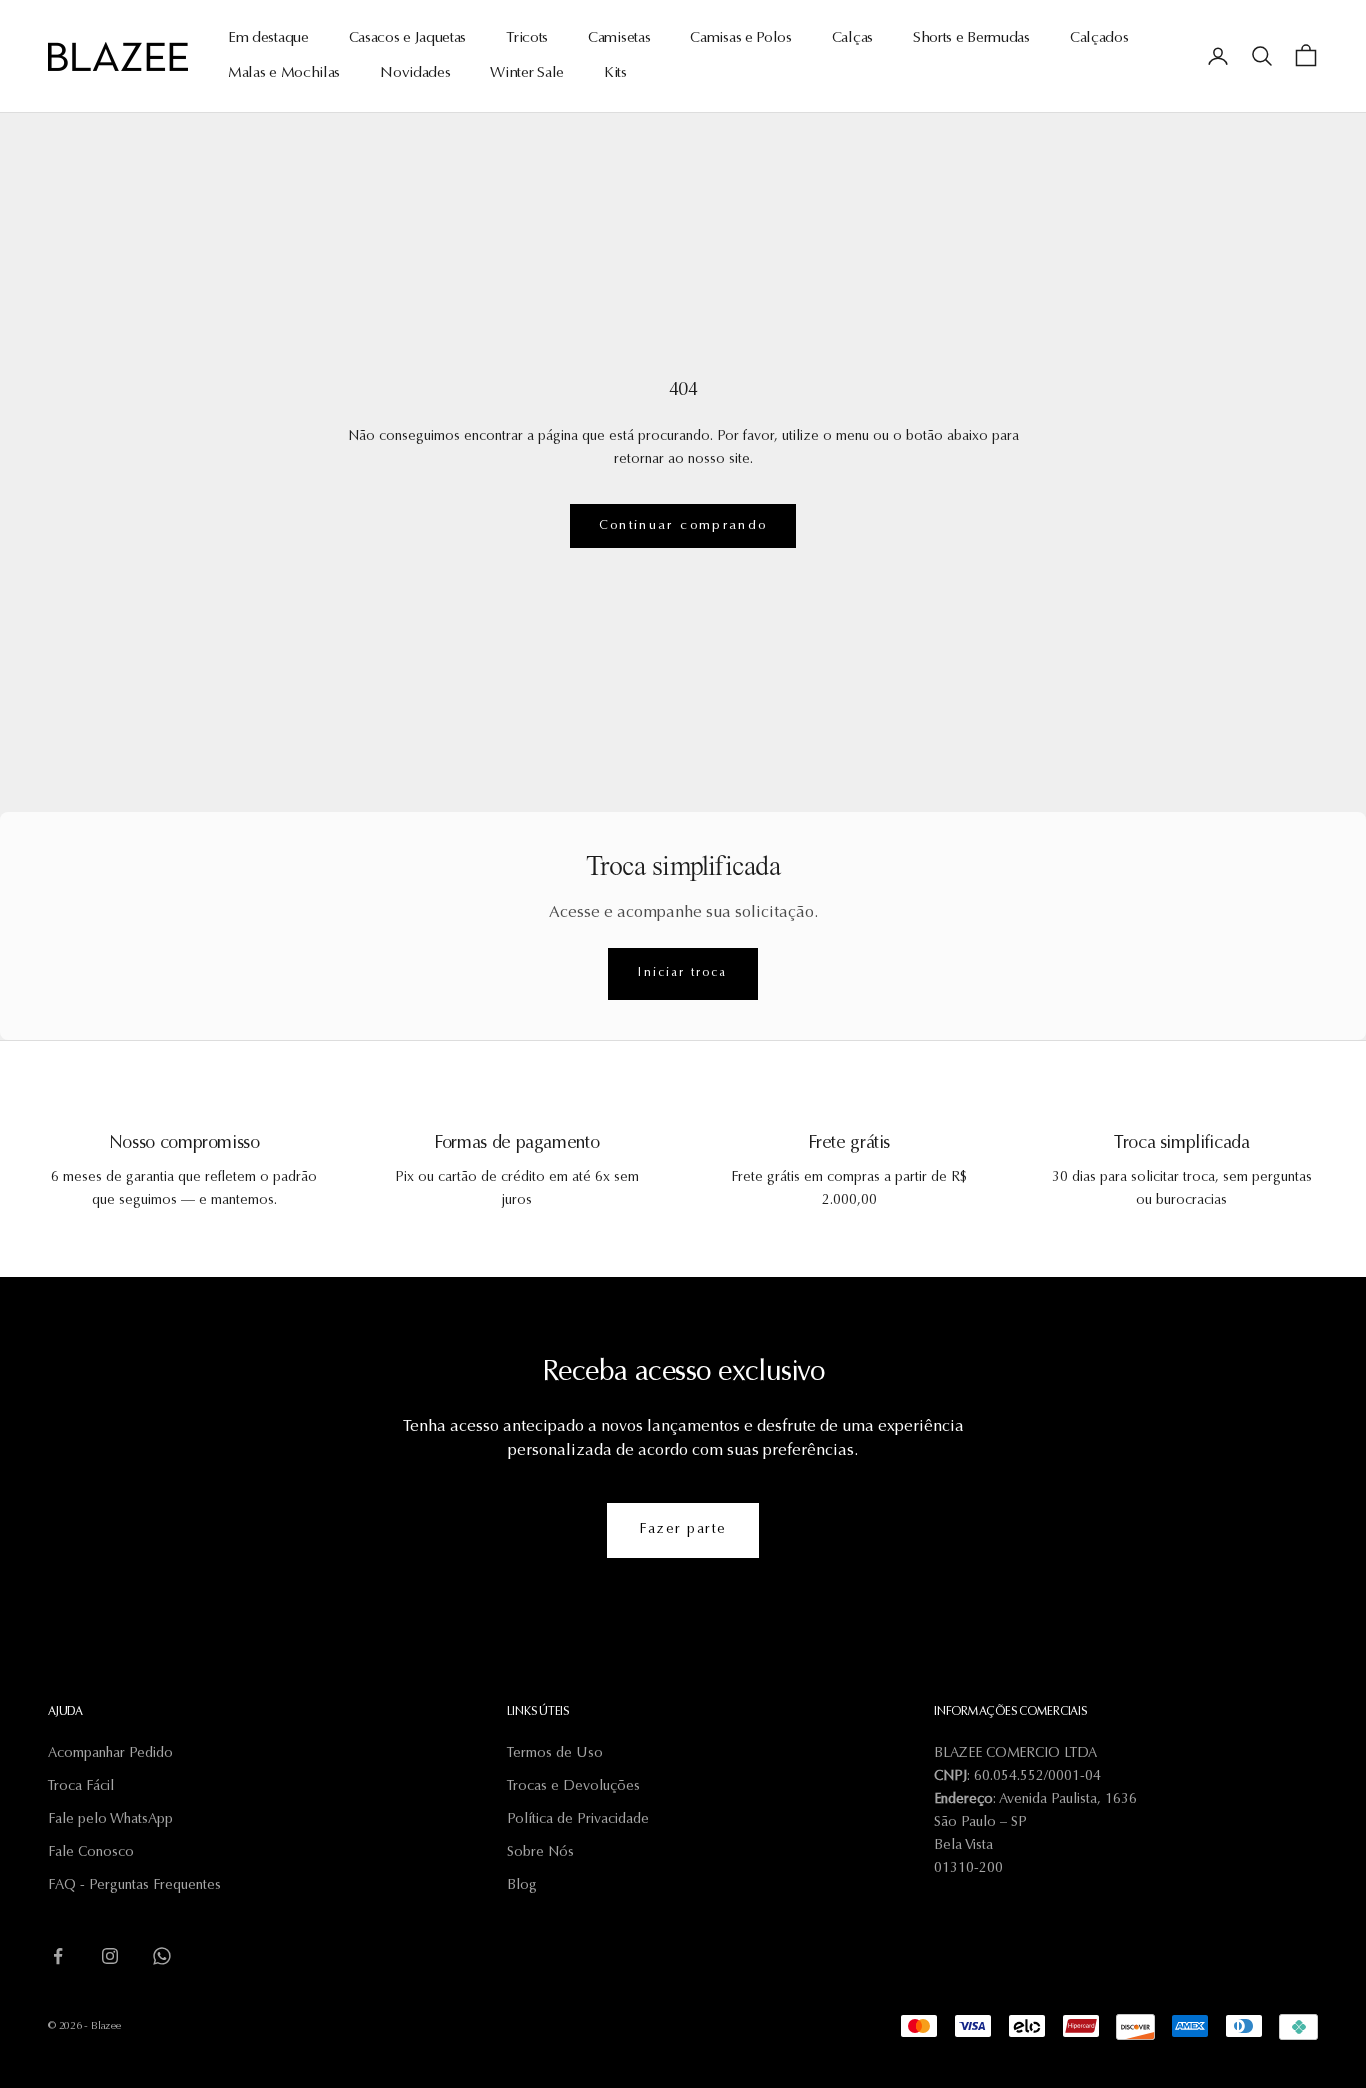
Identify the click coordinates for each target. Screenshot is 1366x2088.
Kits (615, 73)
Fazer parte (683, 1530)
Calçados (1099, 38)
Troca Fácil (81, 1787)
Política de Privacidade (578, 1820)
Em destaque (268, 38)
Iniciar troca (682, 973)
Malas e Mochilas (284, 73)
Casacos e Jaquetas (408, 38)
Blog (522, 1886)
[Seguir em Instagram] (110, 1956)
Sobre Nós (540, 1853)
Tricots (527, 38)
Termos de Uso (555, 1754)
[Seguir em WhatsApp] (162, 1956)
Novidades (415, 73)
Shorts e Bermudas (971, 38)
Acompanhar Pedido (110, 1754)
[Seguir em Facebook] (58, 1956)
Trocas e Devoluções (573, 1787)
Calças (852, 38)
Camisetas (619, 38)
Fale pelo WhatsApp (110, 1820)
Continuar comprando (683, 525)
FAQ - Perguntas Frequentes (134, 1886)
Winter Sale (527, 73)
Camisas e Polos (740, 38)
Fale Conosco (91, 1853)
